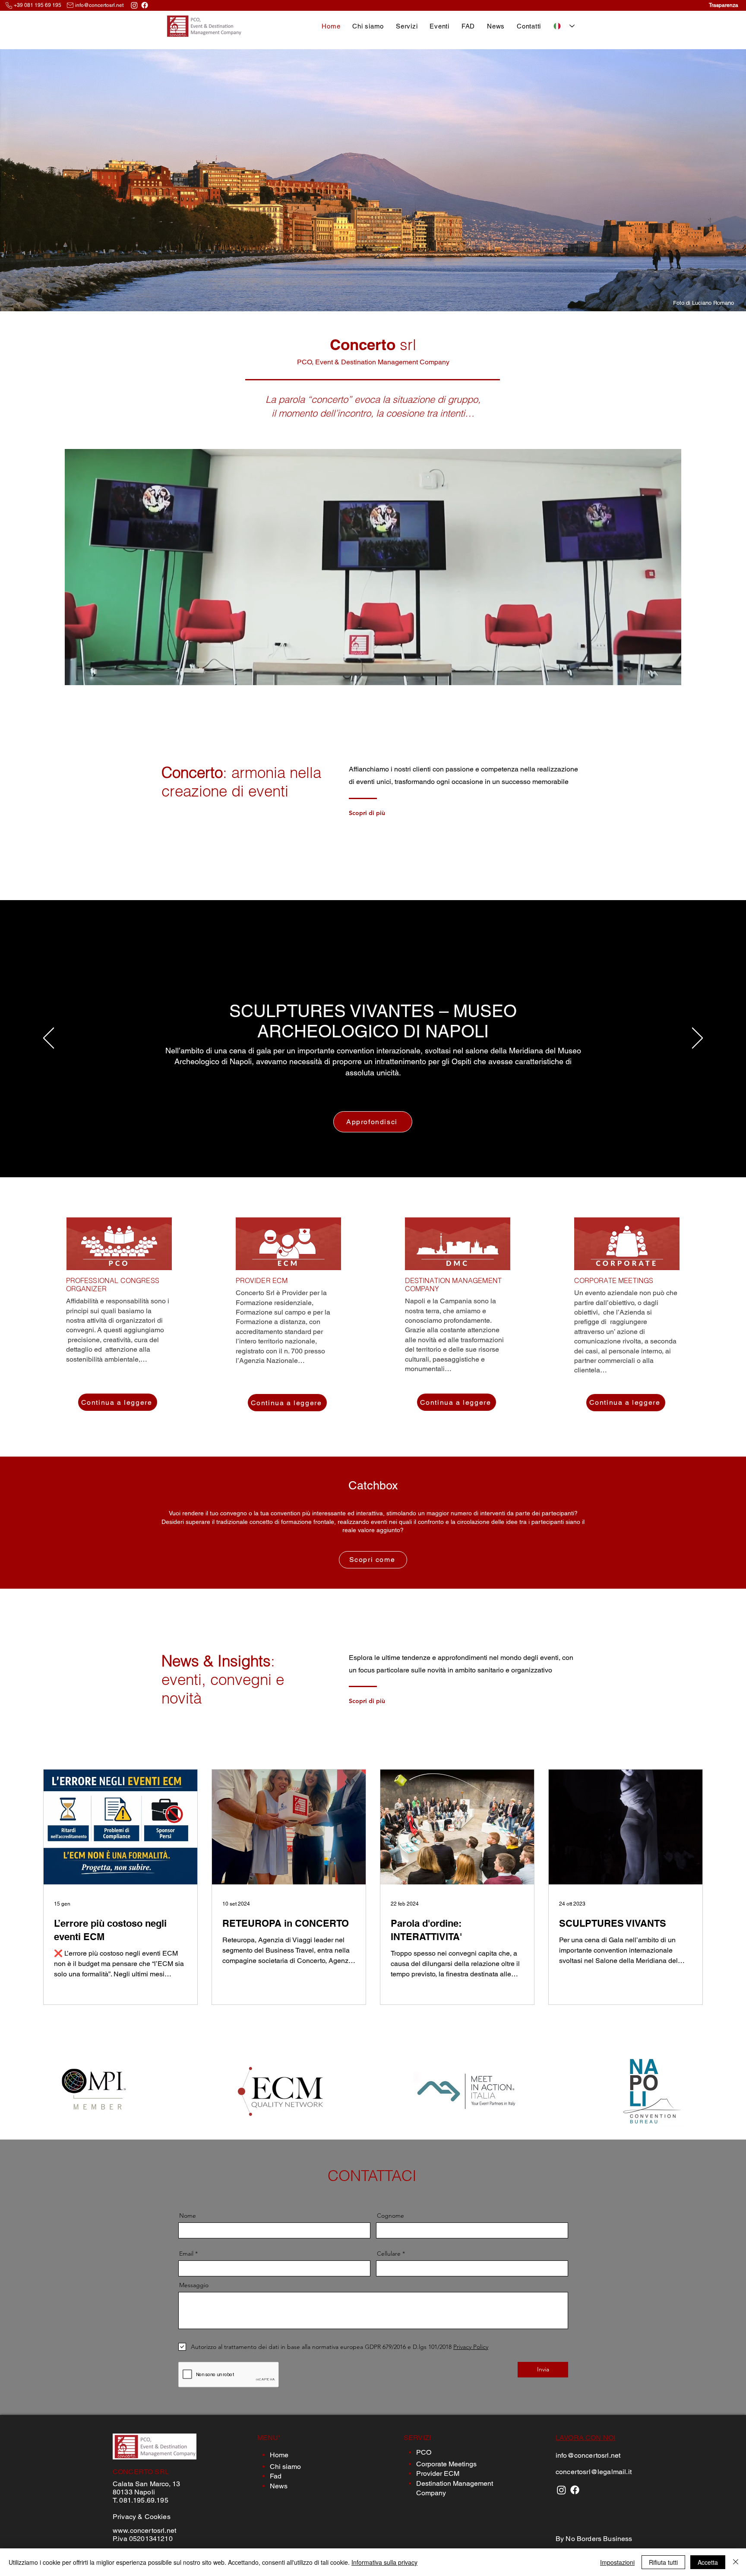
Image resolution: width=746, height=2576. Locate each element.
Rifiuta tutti (663, 2562)
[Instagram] (134, 5)
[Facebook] (145, 5)
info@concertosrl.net (99, 5)
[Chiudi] (736, 2562)
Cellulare (389, 2254)
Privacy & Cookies (142, 2517)
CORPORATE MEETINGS (614, 1281)
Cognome (390, 2216)
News (279, 2486)
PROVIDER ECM (262, 1281)
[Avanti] (697, 1039)
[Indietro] (49, 1039)
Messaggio (194, 2285)
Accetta (708, 2562)
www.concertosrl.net (144, 2530)
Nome (188, 2216)
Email (186, 2254)
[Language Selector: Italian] (564, 26)
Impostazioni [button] (617, 2562)
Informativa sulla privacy (384, 2562)
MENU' (269, 2438)
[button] (407, 26)
